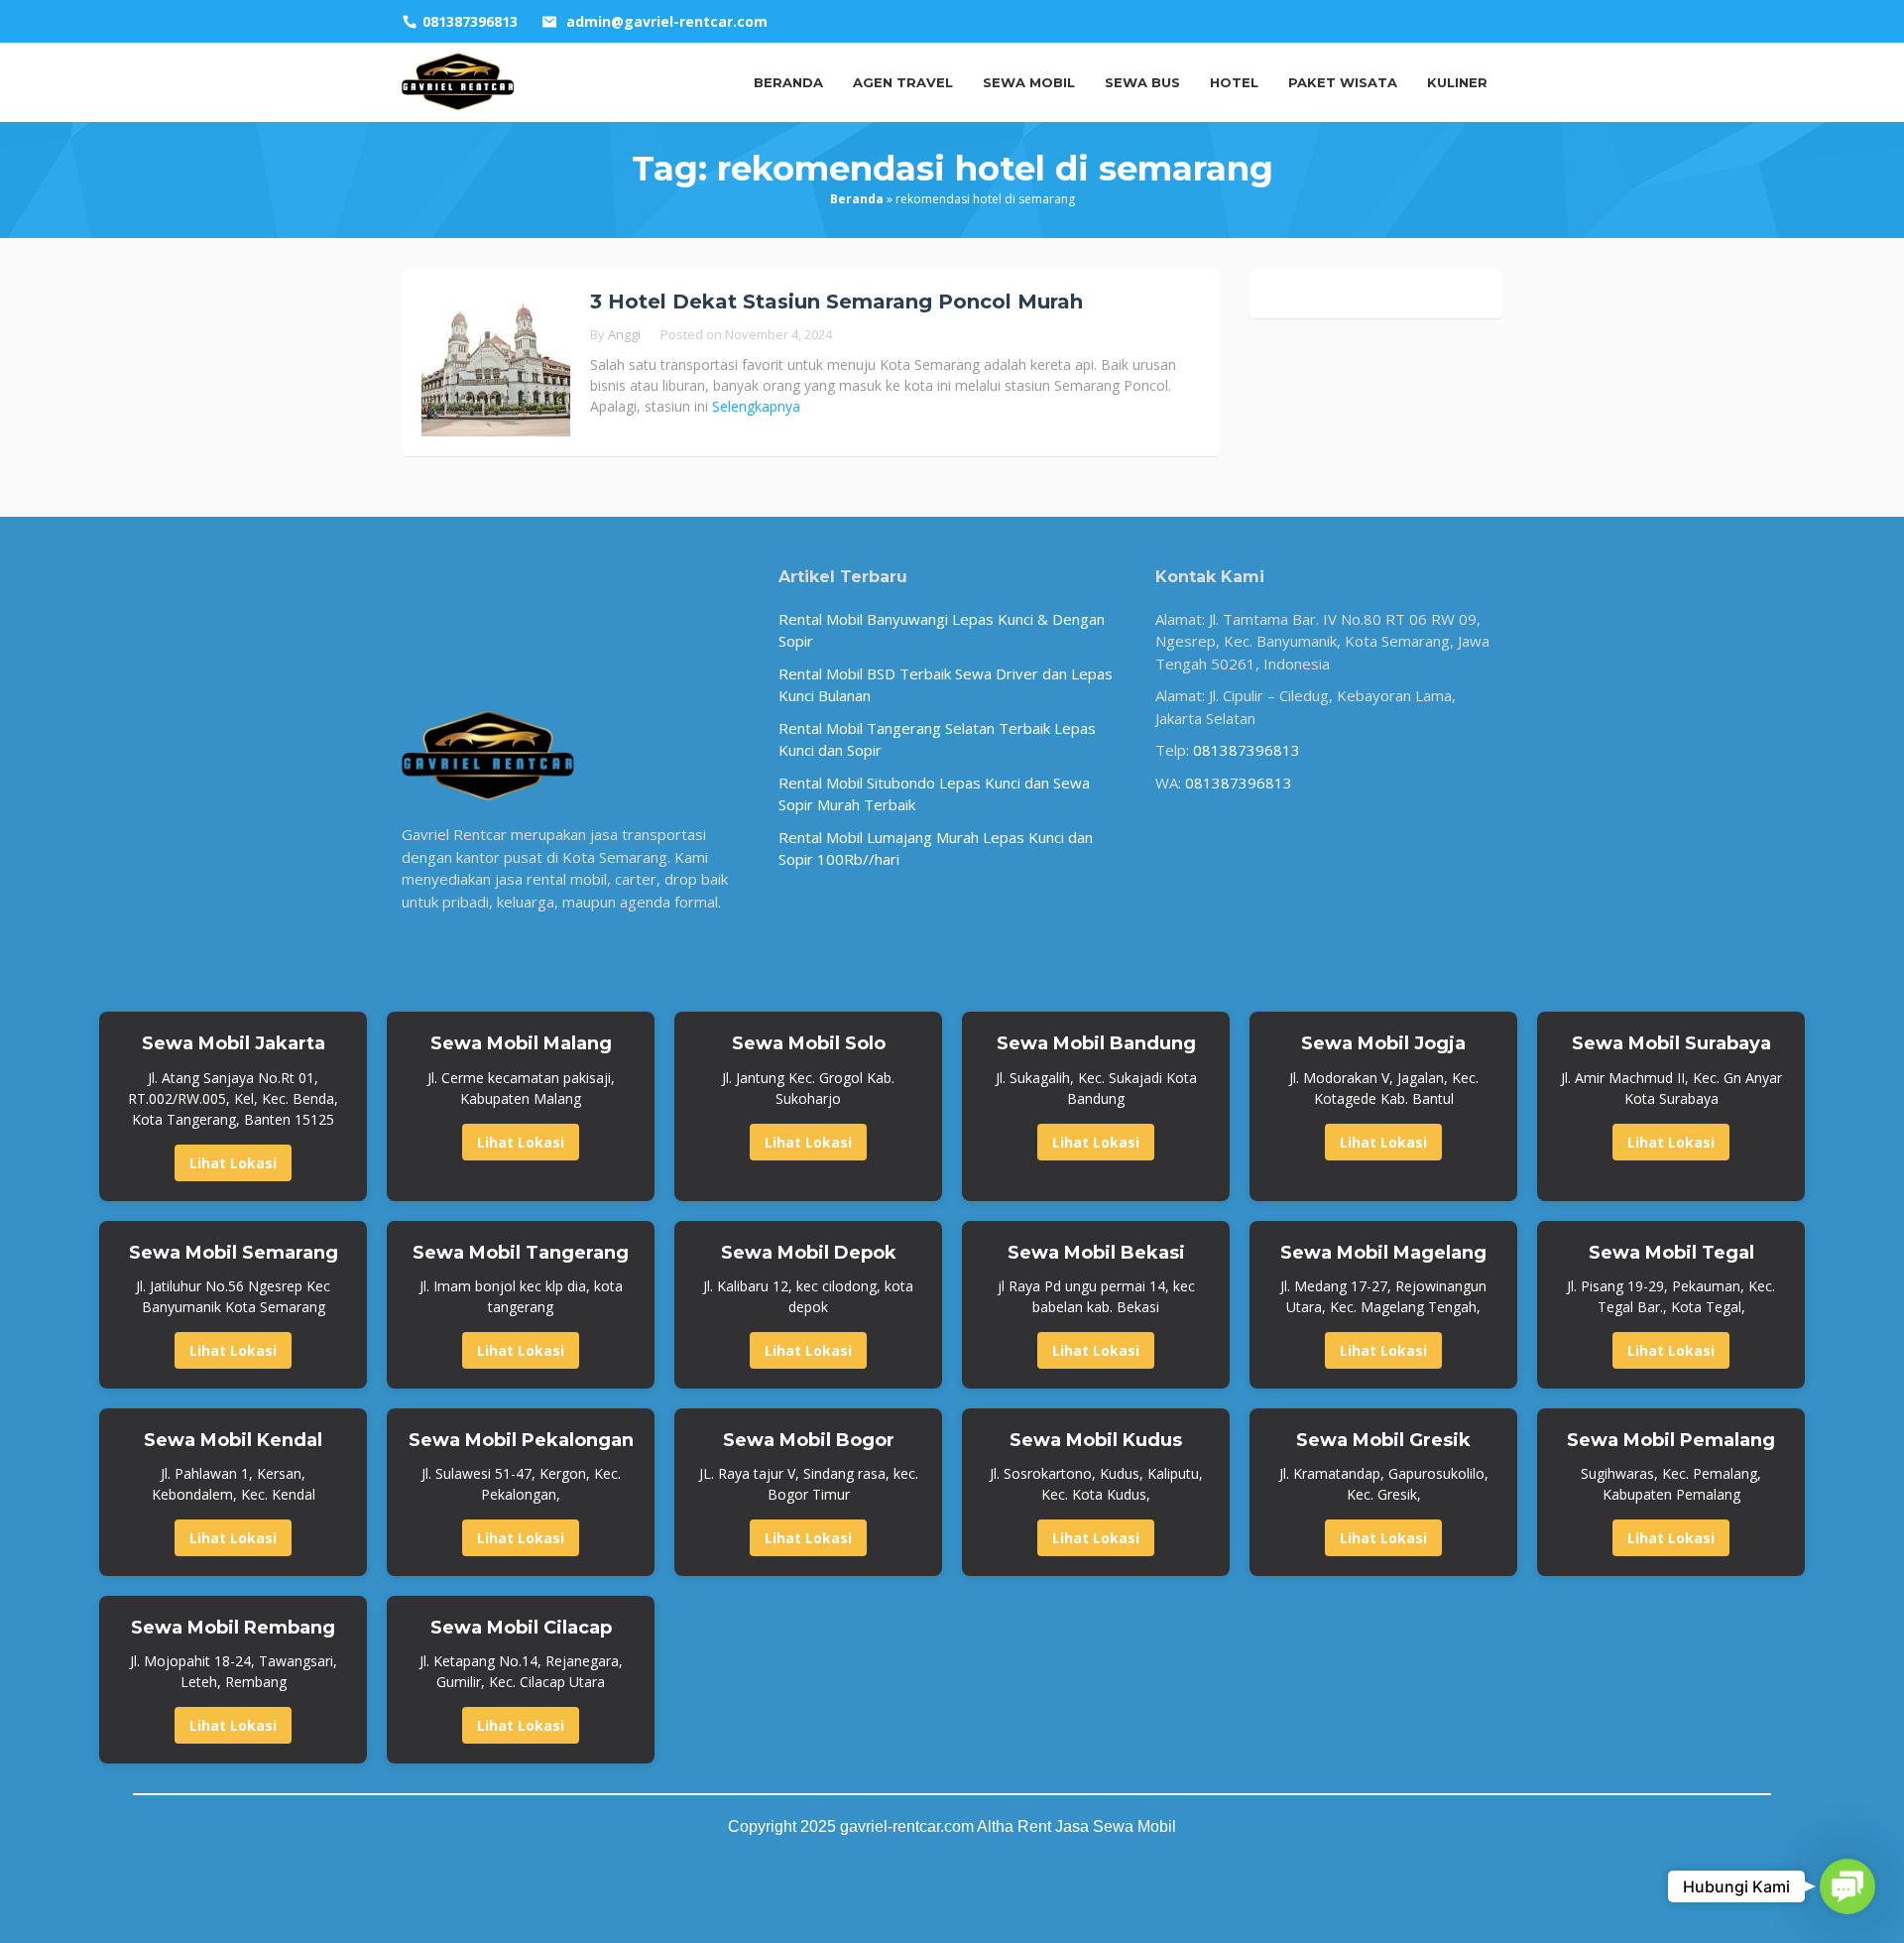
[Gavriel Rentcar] (458, 80)
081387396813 (1247, 750)
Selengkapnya (756, 406)
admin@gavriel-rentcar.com (667, 21)
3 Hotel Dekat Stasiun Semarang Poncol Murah (836, 302)
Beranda (857, 199)
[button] (1847, 1886)
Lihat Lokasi (233, 1163)
